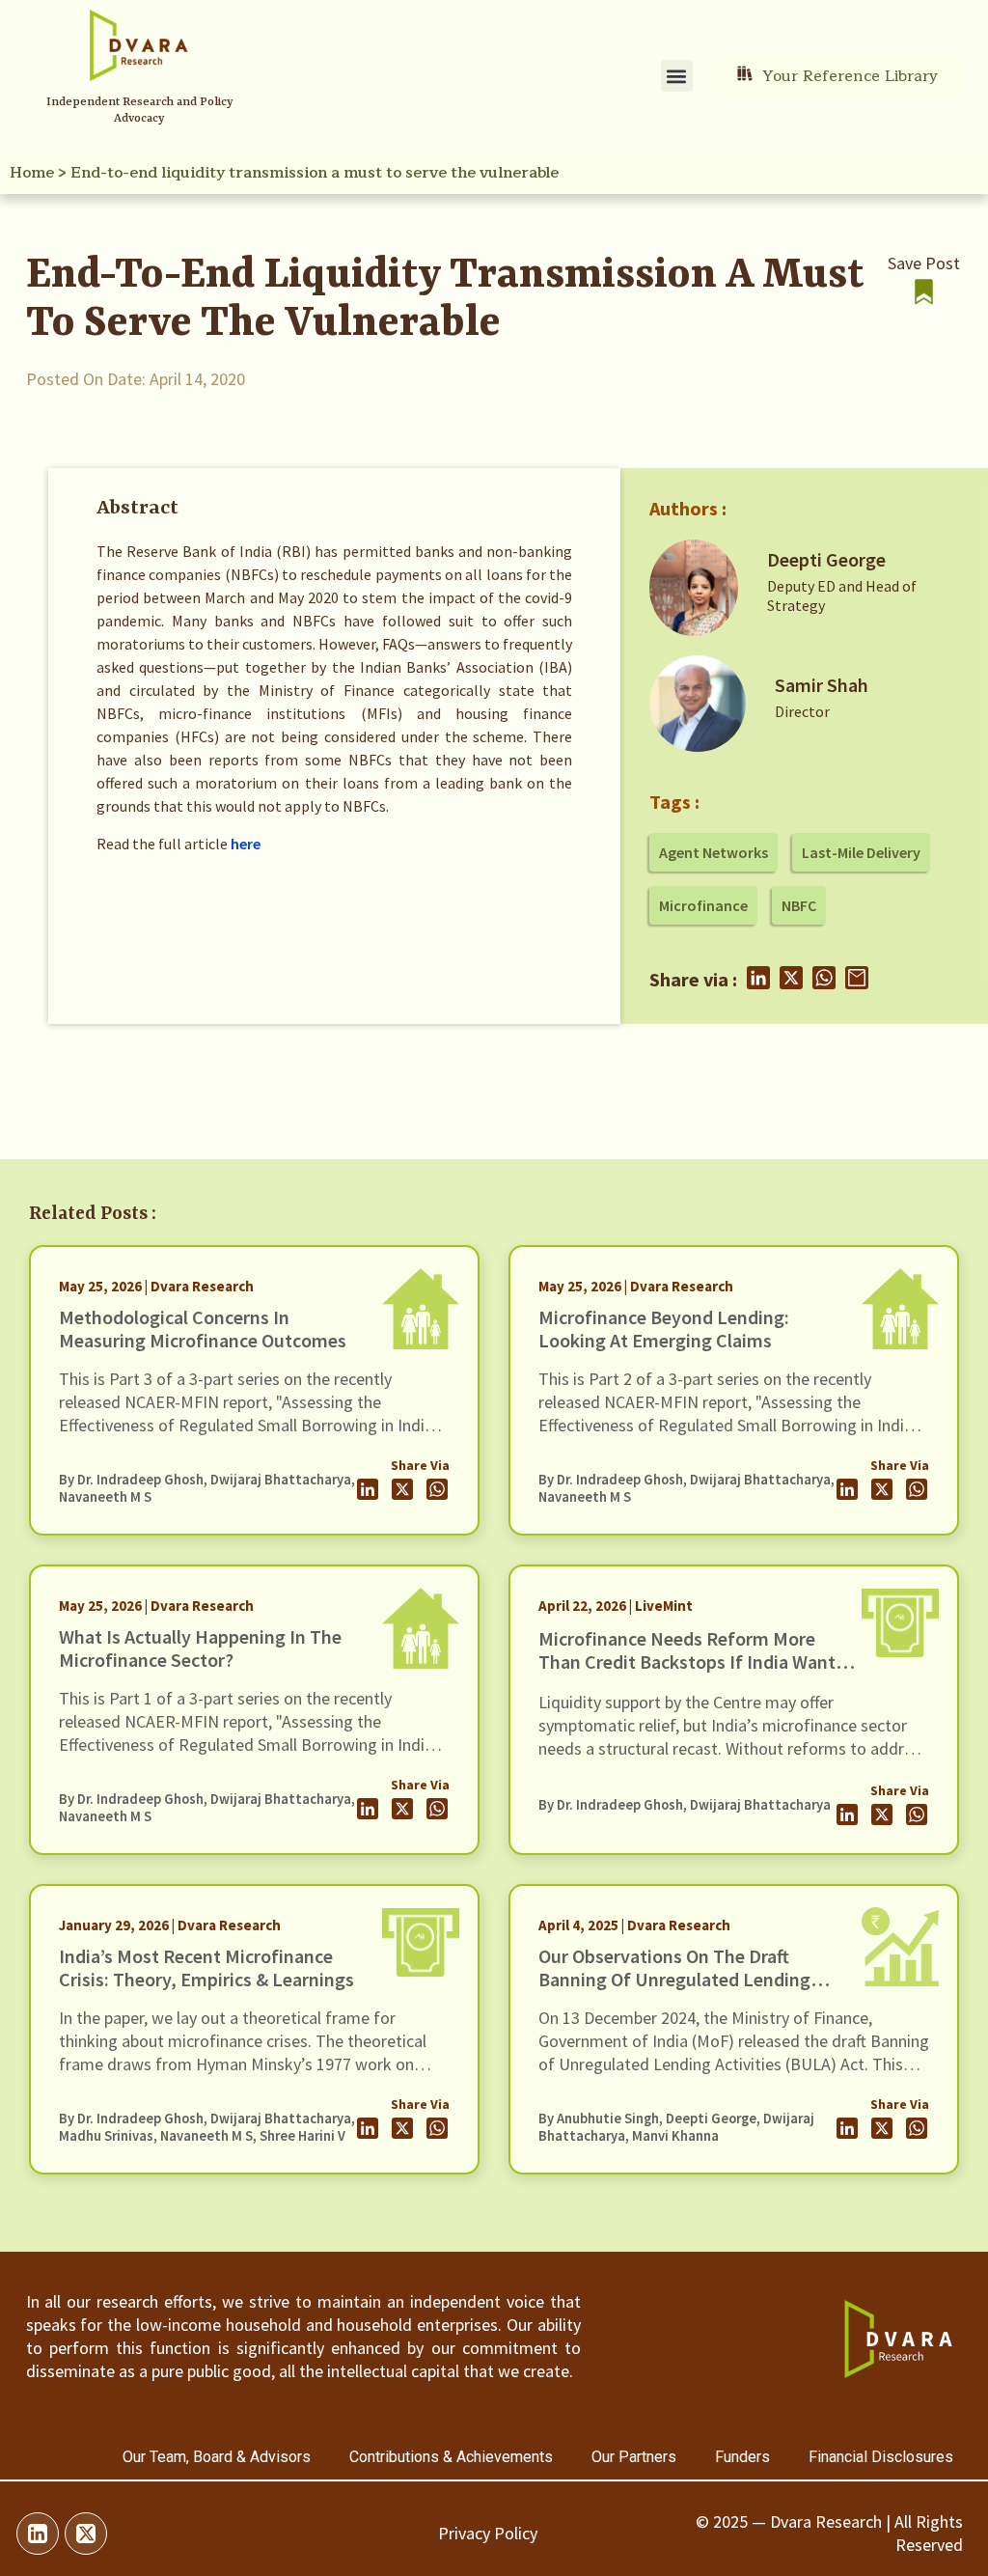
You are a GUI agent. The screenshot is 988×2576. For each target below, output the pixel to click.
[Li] (38, 2534)
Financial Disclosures (881, 2457)
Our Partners (634, 2457)
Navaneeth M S (105, 1497)
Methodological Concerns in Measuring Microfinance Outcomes (203, 1329)
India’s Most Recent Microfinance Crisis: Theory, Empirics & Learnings (206, 1967)
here (246, 844)
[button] (677, 76)
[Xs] (86, 2534)
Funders (742, 2457)
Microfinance (703, 905)
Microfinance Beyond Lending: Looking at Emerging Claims (664, 1329)
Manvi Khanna (675, 2136)
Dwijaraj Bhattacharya (281, 1480)
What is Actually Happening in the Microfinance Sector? (200, 1648)
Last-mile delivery (861, 852)
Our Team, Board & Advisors (217, 2457)
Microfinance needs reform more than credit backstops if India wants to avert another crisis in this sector (692, 1662)
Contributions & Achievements (451, 2457)
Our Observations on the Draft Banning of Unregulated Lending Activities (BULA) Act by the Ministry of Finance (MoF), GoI (691, 1991)
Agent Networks (714, 852)
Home (32, 173)
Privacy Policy (488, 2533)
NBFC (799, 905)
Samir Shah (822, 685)
